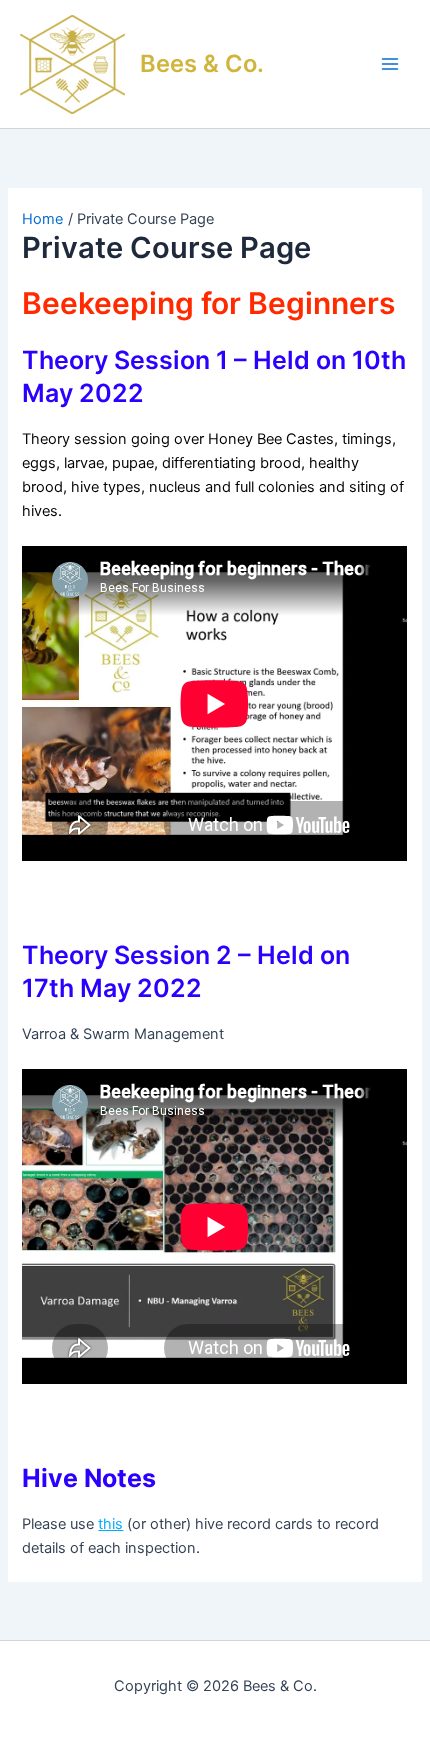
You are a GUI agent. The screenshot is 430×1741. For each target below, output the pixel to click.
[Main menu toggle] (390, 64)
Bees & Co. (202, 63)
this (110, 1524)
